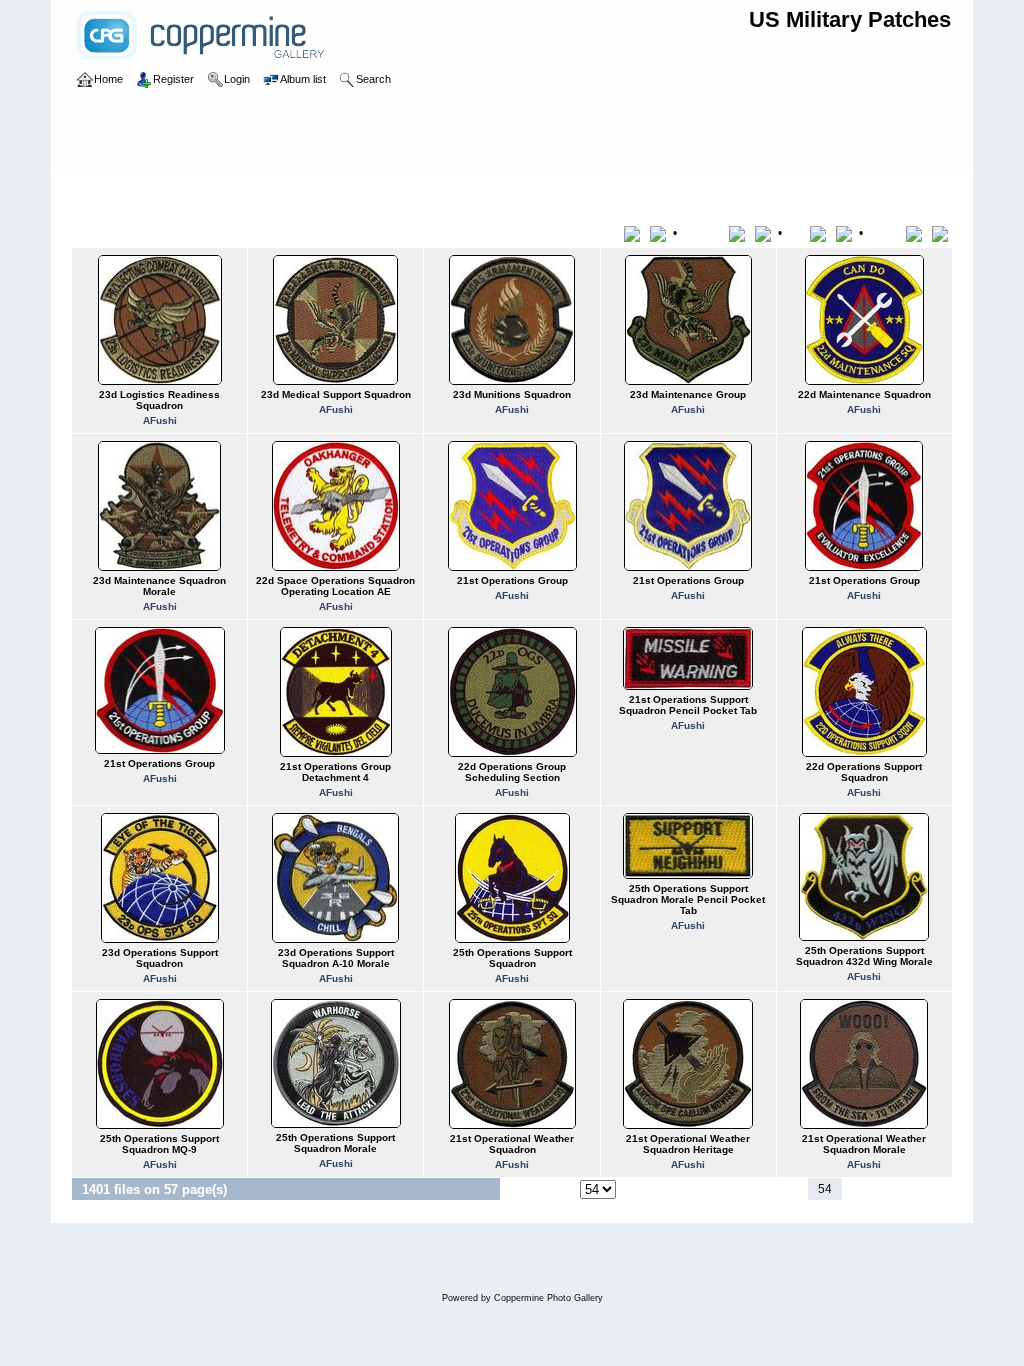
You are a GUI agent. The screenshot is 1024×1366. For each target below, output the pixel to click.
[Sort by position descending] (942, 233)
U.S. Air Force (175, 194)
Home (108, 194)
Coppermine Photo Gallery (548, 1298)
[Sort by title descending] (660, 233)
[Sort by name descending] (765, 233)
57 (904, 1189)
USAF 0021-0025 (374, 194)
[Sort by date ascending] (821, 233)
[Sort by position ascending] (917, 233)
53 (795, 1189)
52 (770, 1189)
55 (855, 1189)
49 (695, 1189)
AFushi (160, 420)
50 (720, 1189)
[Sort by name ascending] (740, 233)
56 (880, 1189)
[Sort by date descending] (846, 233)
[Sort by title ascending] (635, 233)
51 (745, 1189)
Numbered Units (269, 194)
